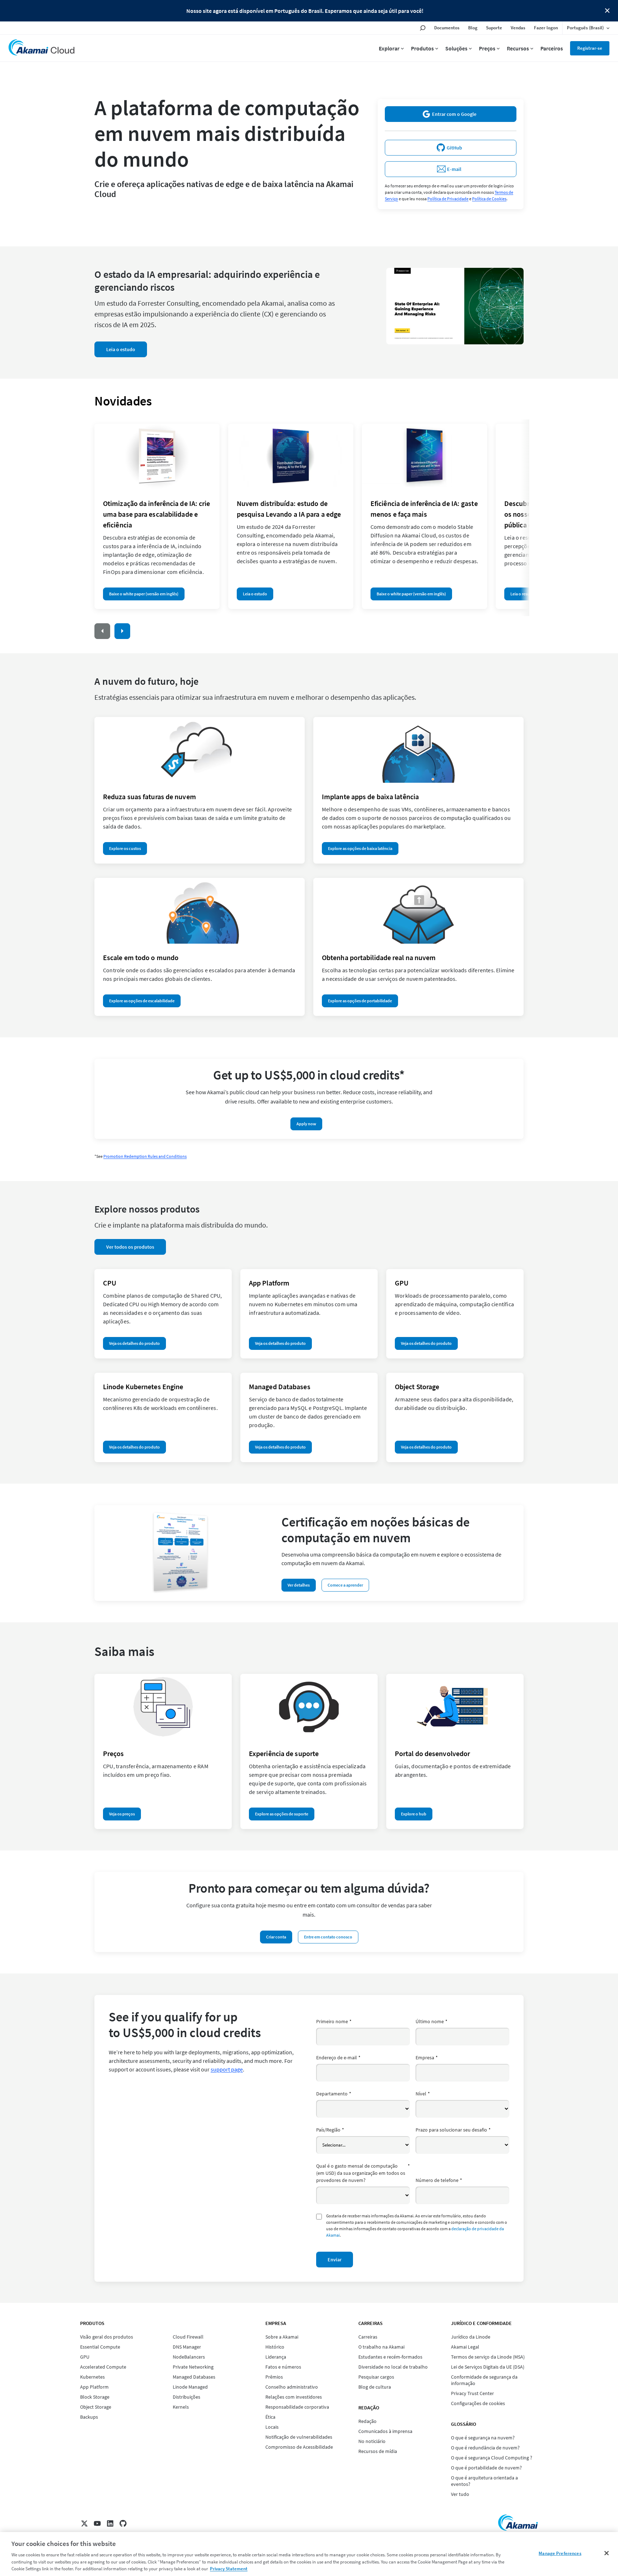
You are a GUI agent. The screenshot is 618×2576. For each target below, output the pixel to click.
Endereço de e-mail (338, 2058)
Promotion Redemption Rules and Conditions (145, 1156)
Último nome (431, 2021)
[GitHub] (123, 2523)
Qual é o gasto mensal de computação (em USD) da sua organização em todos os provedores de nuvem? (363, 2173)
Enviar (335, 2260)
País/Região (330, 2130)
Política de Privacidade (448, 199)
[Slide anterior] (102, 631)
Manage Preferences (560, 2553)
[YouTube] (97, 2523)
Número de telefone (439, 2180)
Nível (423, 2094)
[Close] (607, 2553)
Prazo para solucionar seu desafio (453, 2130)
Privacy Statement (229, 2569)
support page (227, 2069)
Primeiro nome (334, 2021)
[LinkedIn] (110, 2523)
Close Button (607, 11)
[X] (84, 2523)
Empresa (427, 2058)
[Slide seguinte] (122, 631)
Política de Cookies (489, 199)
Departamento (334, 2094)
